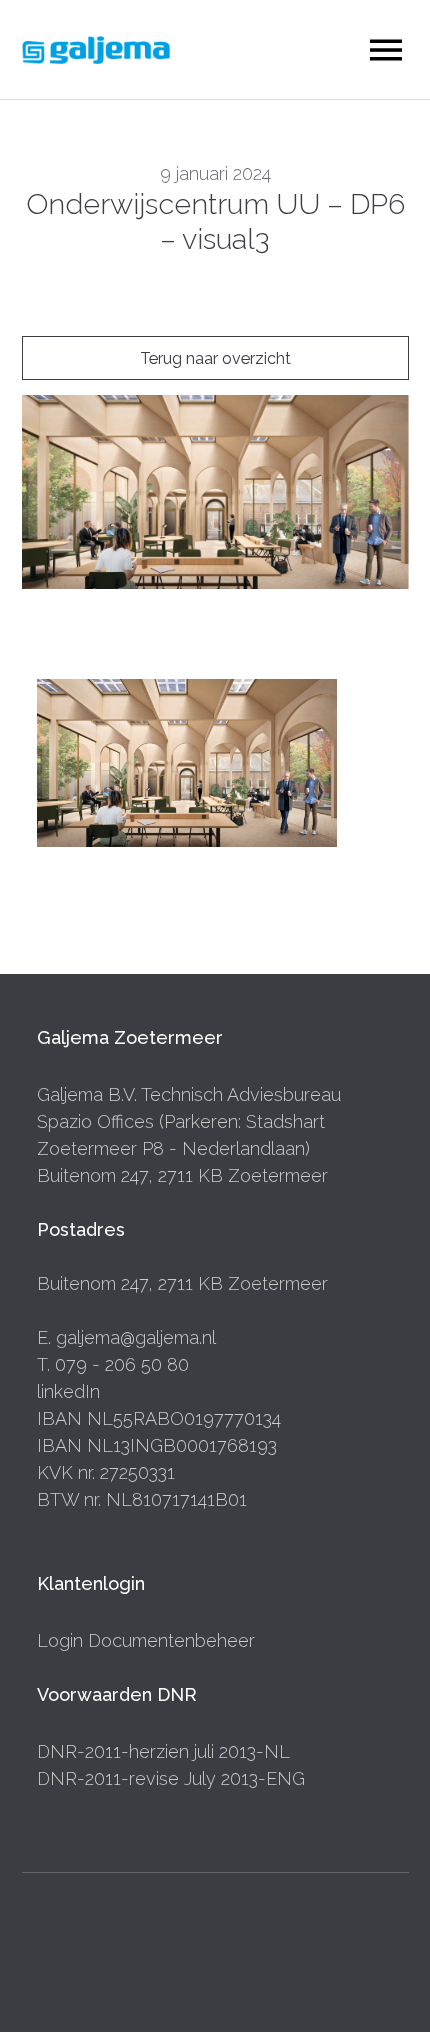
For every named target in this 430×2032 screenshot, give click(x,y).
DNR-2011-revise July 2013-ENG (171, 1778)
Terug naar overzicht (215, 358)
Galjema (96, 50)
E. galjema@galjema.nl (126, 1337)
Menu (386, 50)
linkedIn (68, 1391)
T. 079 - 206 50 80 (113, 1364)
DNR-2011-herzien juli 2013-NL (163, 1751)
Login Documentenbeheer (146, 1640)
